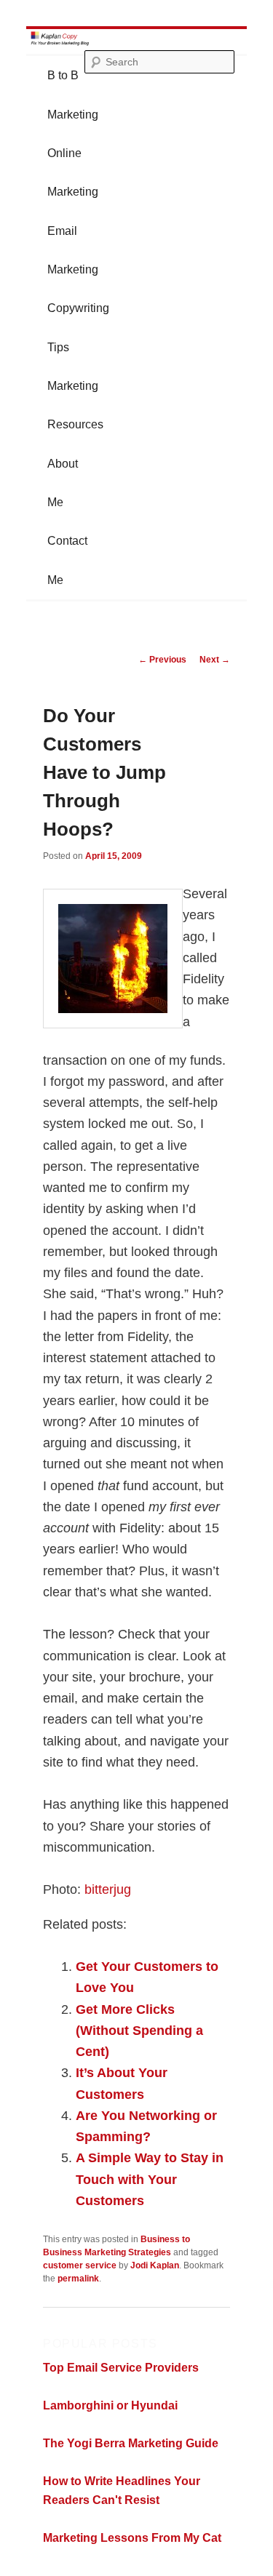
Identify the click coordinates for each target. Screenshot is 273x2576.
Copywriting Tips (78, 327)
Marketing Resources (75, 405)
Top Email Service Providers (121, 2368)
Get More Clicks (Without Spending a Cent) (139, 2031)
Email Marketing (73, 250)
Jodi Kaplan (155, 2265)
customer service (80, 2265)
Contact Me (67, 560)
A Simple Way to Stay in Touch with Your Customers (150, 2179)
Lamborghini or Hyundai (110, 2405)
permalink (78, 2279)
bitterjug (108, 1889)
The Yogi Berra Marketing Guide (131, 2443)
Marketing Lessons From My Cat (132, 2538)
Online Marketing (73, 172)
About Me (63, 483)
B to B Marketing (73, 95)
